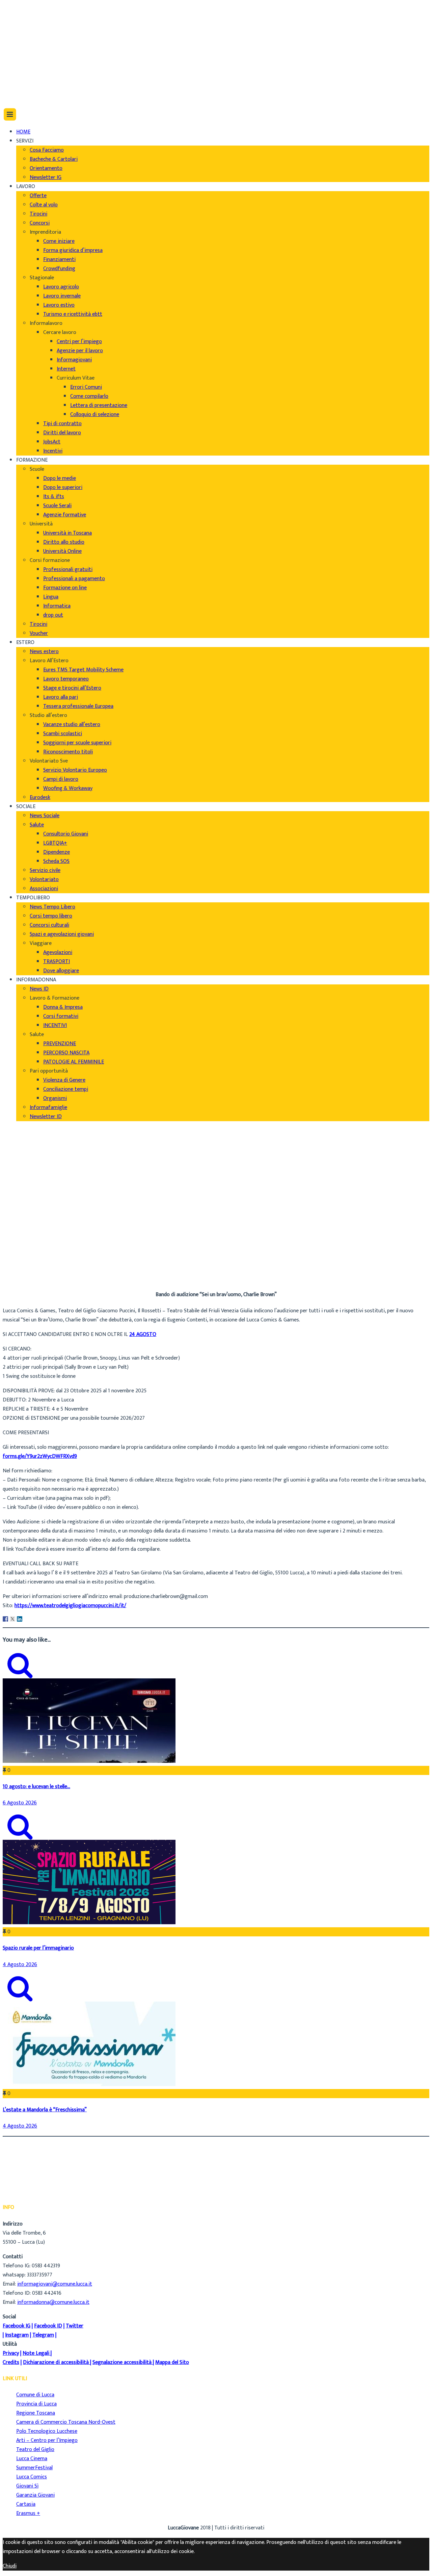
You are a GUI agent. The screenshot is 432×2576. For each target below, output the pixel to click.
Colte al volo (44, 205)
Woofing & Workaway (68, 788)
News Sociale (45, 816)
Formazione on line (65, 588)
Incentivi (53, 451)
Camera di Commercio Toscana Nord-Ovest (66, 2422)
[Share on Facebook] (5, 1619)
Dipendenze (57, 852)
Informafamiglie (48, 1107)
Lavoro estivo (59, 305)
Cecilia (23, 1251)
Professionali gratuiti (68, 570)
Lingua (51, 597)
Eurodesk (40, 797)
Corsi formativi (61, 1016)
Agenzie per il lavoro (80, 351)
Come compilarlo (89, 396)
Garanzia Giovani (35, 2495)
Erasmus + (28, 2513)
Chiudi (10, 2566)
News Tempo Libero (52, 907)
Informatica (57, 606)
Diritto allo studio (64, 542)
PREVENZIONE (60, 1044)
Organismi (55, 1098)
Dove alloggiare (61, 971)
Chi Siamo (28, 10)
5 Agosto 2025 (33, 1269)
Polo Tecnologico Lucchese (47, 2431)
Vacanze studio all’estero (72, 725)
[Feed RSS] (19, 52)
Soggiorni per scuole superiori (77, 743)
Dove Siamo (30, 19)
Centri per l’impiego (79, 342)
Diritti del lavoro (62, 433)
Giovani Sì (27, 2486)
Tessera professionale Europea (78, 706)
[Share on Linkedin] (20, 1619)
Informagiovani (74, 360)
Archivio (25, 1260)
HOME (23, 132)
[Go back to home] (22, 94)
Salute (37, 825)
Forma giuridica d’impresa (73, 250)
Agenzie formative (65, 515)
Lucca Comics (32, 2477)
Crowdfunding (59, 269)
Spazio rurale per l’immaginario (38, 1948)
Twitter (75, 2326)
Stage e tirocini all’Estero (72, 688)
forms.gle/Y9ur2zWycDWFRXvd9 (40, 1456)
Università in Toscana (67, 533)
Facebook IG (17, 2326)
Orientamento (46, 168)
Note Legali (36, 2353)
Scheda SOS (56, 861)
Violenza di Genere (64, 1080)
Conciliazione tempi (66, 1089)
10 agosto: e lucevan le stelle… (36, 1787)
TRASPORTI (57, 962)
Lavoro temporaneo (66, 679)
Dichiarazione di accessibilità (56, 2362)
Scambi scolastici (63, 734)
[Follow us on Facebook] (18, 61)
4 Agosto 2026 (20, 1965)
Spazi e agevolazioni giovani (62, 934)
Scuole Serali (57, 506)
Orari (22, 28)
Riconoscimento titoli (68, 752)
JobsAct (52, 442)
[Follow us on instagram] (19, 79)
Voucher (39, 633)
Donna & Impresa (63, 1007)
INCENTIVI (55, 1025)
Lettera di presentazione (99, 405)
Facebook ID (48, 2326)
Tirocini (38, 214)
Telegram (43, 2335)
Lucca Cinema (32, 2459)
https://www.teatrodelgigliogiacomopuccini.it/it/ (70, 1606)
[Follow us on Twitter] (20, 70)
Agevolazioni (58, 952)
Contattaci (29, 37)
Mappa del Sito (172, 2362)
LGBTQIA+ (55, 843)
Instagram (17, 2335)
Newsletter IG (46, 177)
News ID (39, 989)
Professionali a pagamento (74, 579)
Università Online (62, 551)
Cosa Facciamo (47, 150)
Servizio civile (45, 870)
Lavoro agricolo (61, 287)
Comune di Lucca (35, 2395)
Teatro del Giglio (35, 2450)
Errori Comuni (86, 387)
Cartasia (26, 2504)
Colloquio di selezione (95, 415)
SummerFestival (34, 2468)
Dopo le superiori (63, 487)
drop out (53, 615)
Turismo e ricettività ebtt (73, 314)
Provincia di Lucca (36, 2404)
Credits (11, 2362)
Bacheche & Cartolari (54, 159)
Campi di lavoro (61, 779)
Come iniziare (59, 241)
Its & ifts (54, 497)
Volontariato (44, 880)
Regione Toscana (36, 2413)
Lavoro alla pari (61, 697)
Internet (66, 369)
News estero (44, 652)
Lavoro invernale (62, 296)
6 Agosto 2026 (20, 1803)
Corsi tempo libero (51, 916)
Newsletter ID (46, 1117)
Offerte (38, 196)
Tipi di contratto (62, 424)
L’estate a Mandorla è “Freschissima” (45, 2110)
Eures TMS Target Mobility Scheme (83, 670)
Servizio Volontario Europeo (75, 770)
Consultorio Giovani (66, 834)
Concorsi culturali (49, 925)
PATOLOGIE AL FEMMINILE (74, 1062)
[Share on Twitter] (12, 1619)
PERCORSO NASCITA (66, 1053)
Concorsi (40, 223)
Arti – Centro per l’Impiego (47, 2440)
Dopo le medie (60, 478)
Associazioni (44, 889)
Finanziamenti (59, 260)
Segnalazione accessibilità (122, 2362)
